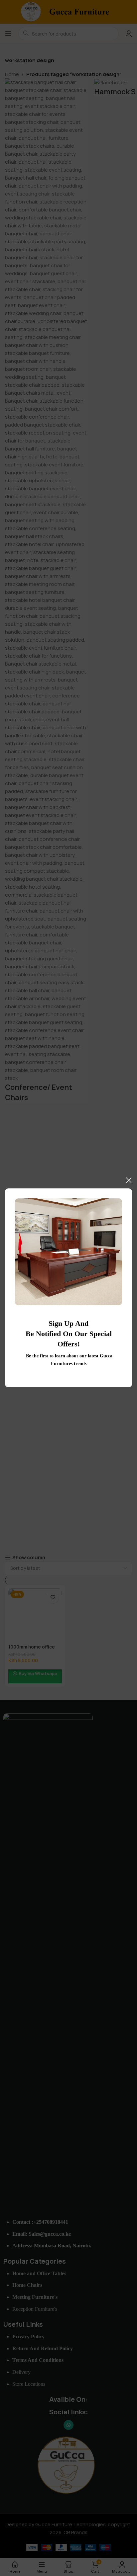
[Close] (129, 1180)
